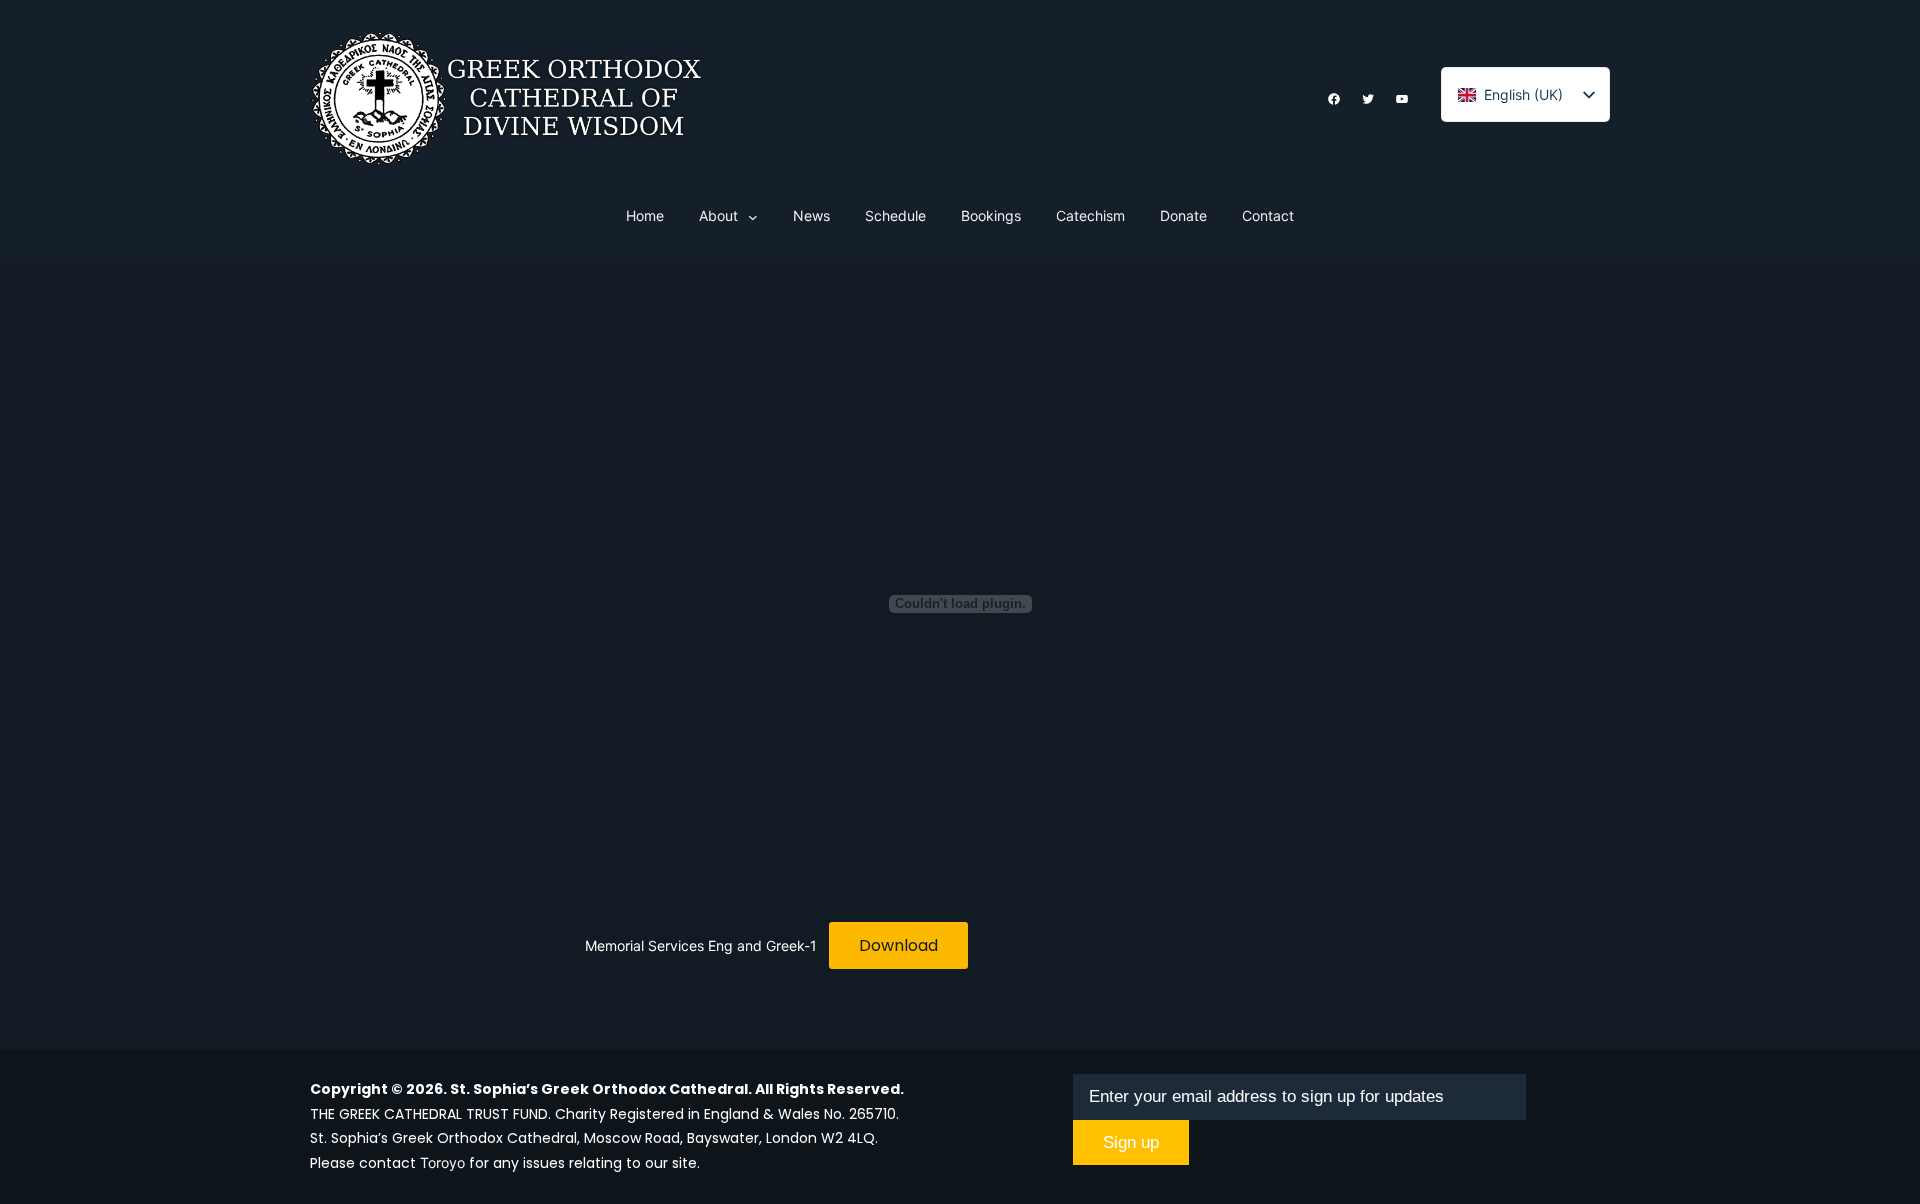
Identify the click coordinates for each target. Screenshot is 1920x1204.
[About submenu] (753, 217)
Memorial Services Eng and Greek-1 (701, 945)
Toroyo (442, 1162)
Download (898, 945)
